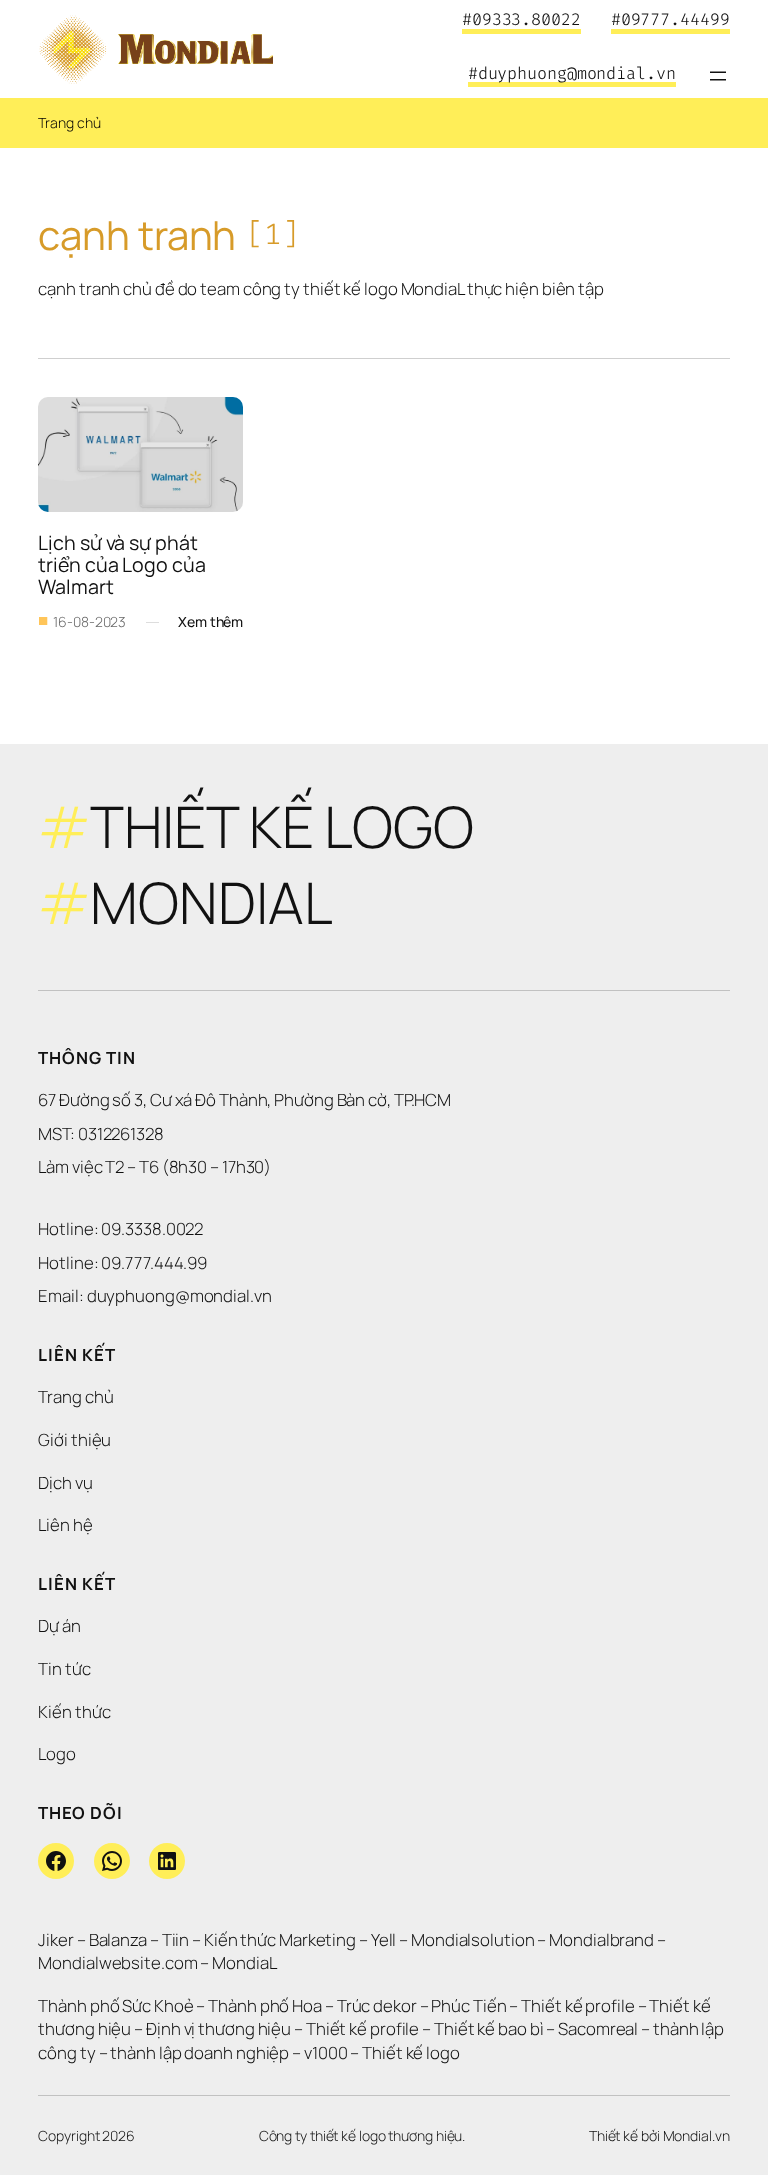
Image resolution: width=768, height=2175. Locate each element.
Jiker (57, 1939)
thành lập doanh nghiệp (199, 2052)
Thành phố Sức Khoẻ (115, 2005)
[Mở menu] (718, 76)
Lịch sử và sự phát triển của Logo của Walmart (123, 564)
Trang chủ (69, 122)
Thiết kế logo (411, 2052)
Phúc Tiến (470, 2005)
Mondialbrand (601, 1939)
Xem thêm (210, 622)
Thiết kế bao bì (489, 2028)
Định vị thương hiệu (220, 2028)
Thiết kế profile (577, 2005)
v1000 (326, 2052)
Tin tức (64, 1668)
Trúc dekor (377, 2005)
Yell (384, 1939)
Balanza (118, 1939)
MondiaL (244, 1962)
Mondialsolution (473, 1939)
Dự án (59, 1625)
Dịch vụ (65, 1482)
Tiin (176, 1939)
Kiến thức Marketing (280, 1939)
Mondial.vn (696, 2135)
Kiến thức (74, 1711)
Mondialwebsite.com (117, 1962)
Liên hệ (65, 1524)
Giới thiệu (74, 1439)
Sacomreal (598, 2028)
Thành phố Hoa (266, 2005)
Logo (57, 1753)
